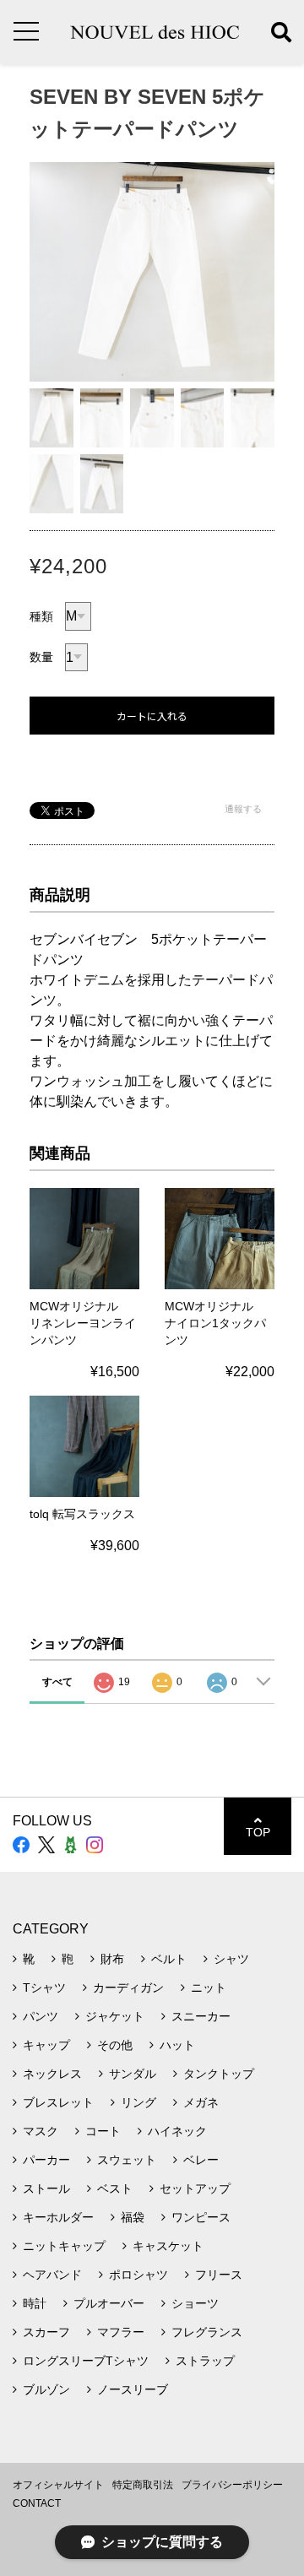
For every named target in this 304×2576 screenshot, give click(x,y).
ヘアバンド (52, 2275)
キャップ (46, 2045)
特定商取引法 (143, 2485)
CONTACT (37, 2503)
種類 (41, 616)
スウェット (127, 2160)
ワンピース (201, 2217)
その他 (115, 2045)
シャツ (231, 1959)
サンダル (133, 2074)
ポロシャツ (138, 2275)
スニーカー (201, 2016)
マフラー (121, 2332)
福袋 (133, 2217)
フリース (219, 2275)
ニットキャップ (64, 2246)
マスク (41, 2131)
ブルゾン (46, 2389)
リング (138, 2102)
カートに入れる (152, 716)
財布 (112, 1959)
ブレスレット (58, 2102)
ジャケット (115, 2016)
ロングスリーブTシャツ (86, 2361)
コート (103, 2131)
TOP (258, 1832)
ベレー (201, 2160)
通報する (243, 809)
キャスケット (168, 2246)
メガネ (201, 2102)
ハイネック (177, 2131)
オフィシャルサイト (58, 2485)
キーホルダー (58, 2217)
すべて (57, 1682)
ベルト (169, 1959)
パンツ (41, 2016)
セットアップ (195, 2188)
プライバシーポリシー (232, 2485)
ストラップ (205, 2361)
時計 (35, 2303)
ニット (209, 1988)
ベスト (115, 2188)
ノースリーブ (133, 2389)
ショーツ (195, 2303)
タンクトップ (219, 2074)
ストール (46, 2188)
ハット (177, 2045)
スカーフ (46, 2332)
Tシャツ (44, 1988)
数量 (41, 657)
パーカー (46, 2160)
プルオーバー (109, 2303)
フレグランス (207, 2332)
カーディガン (128, 1988)
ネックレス (52, 2074)
